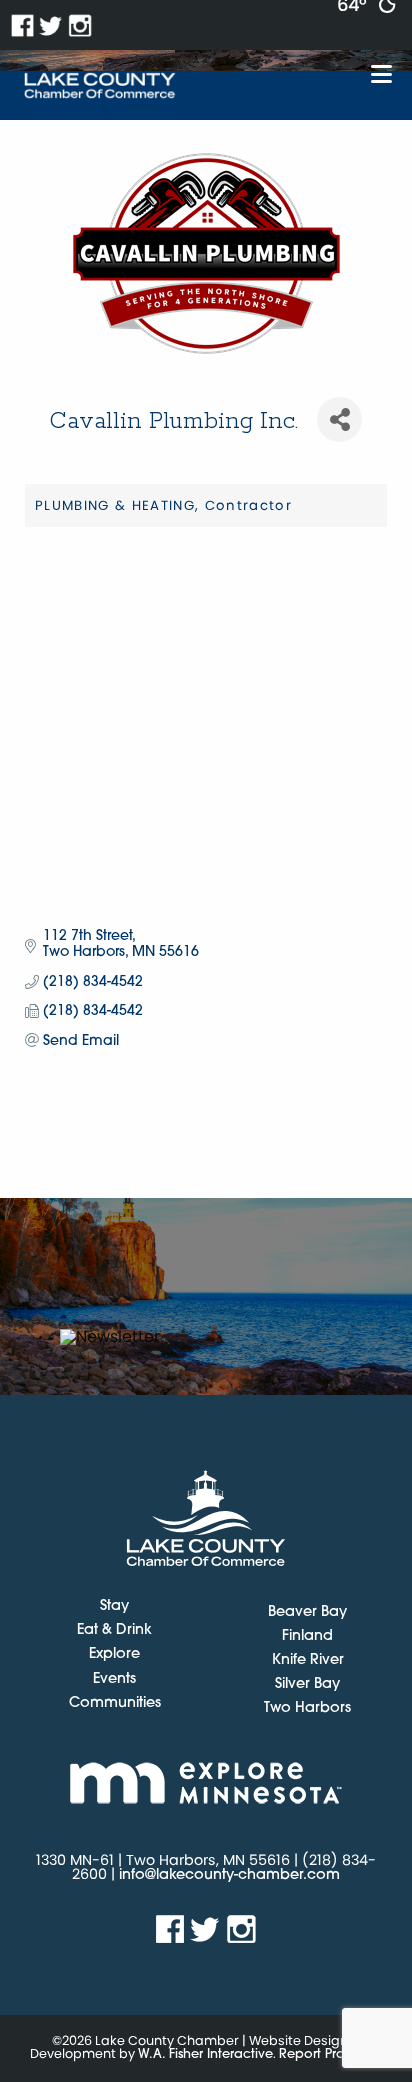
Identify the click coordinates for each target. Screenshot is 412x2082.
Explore (114, 1655)
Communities (115, 1704)
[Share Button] (339, 419)
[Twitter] (51, 25)
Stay (114, 1607)
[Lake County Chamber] (100, 86)
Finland (307, 1636)
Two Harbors (307, 1708)
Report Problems (330, 2054)
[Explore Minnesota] (206, 1782)
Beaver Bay (307, 1612)
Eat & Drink (114, 1631)
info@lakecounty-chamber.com (229, 1875)
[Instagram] (80, 25)
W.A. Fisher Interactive (205, 2054)
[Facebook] (22, 25)
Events (114, 1680)
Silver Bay (307, 1684)
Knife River (308, 1660)
